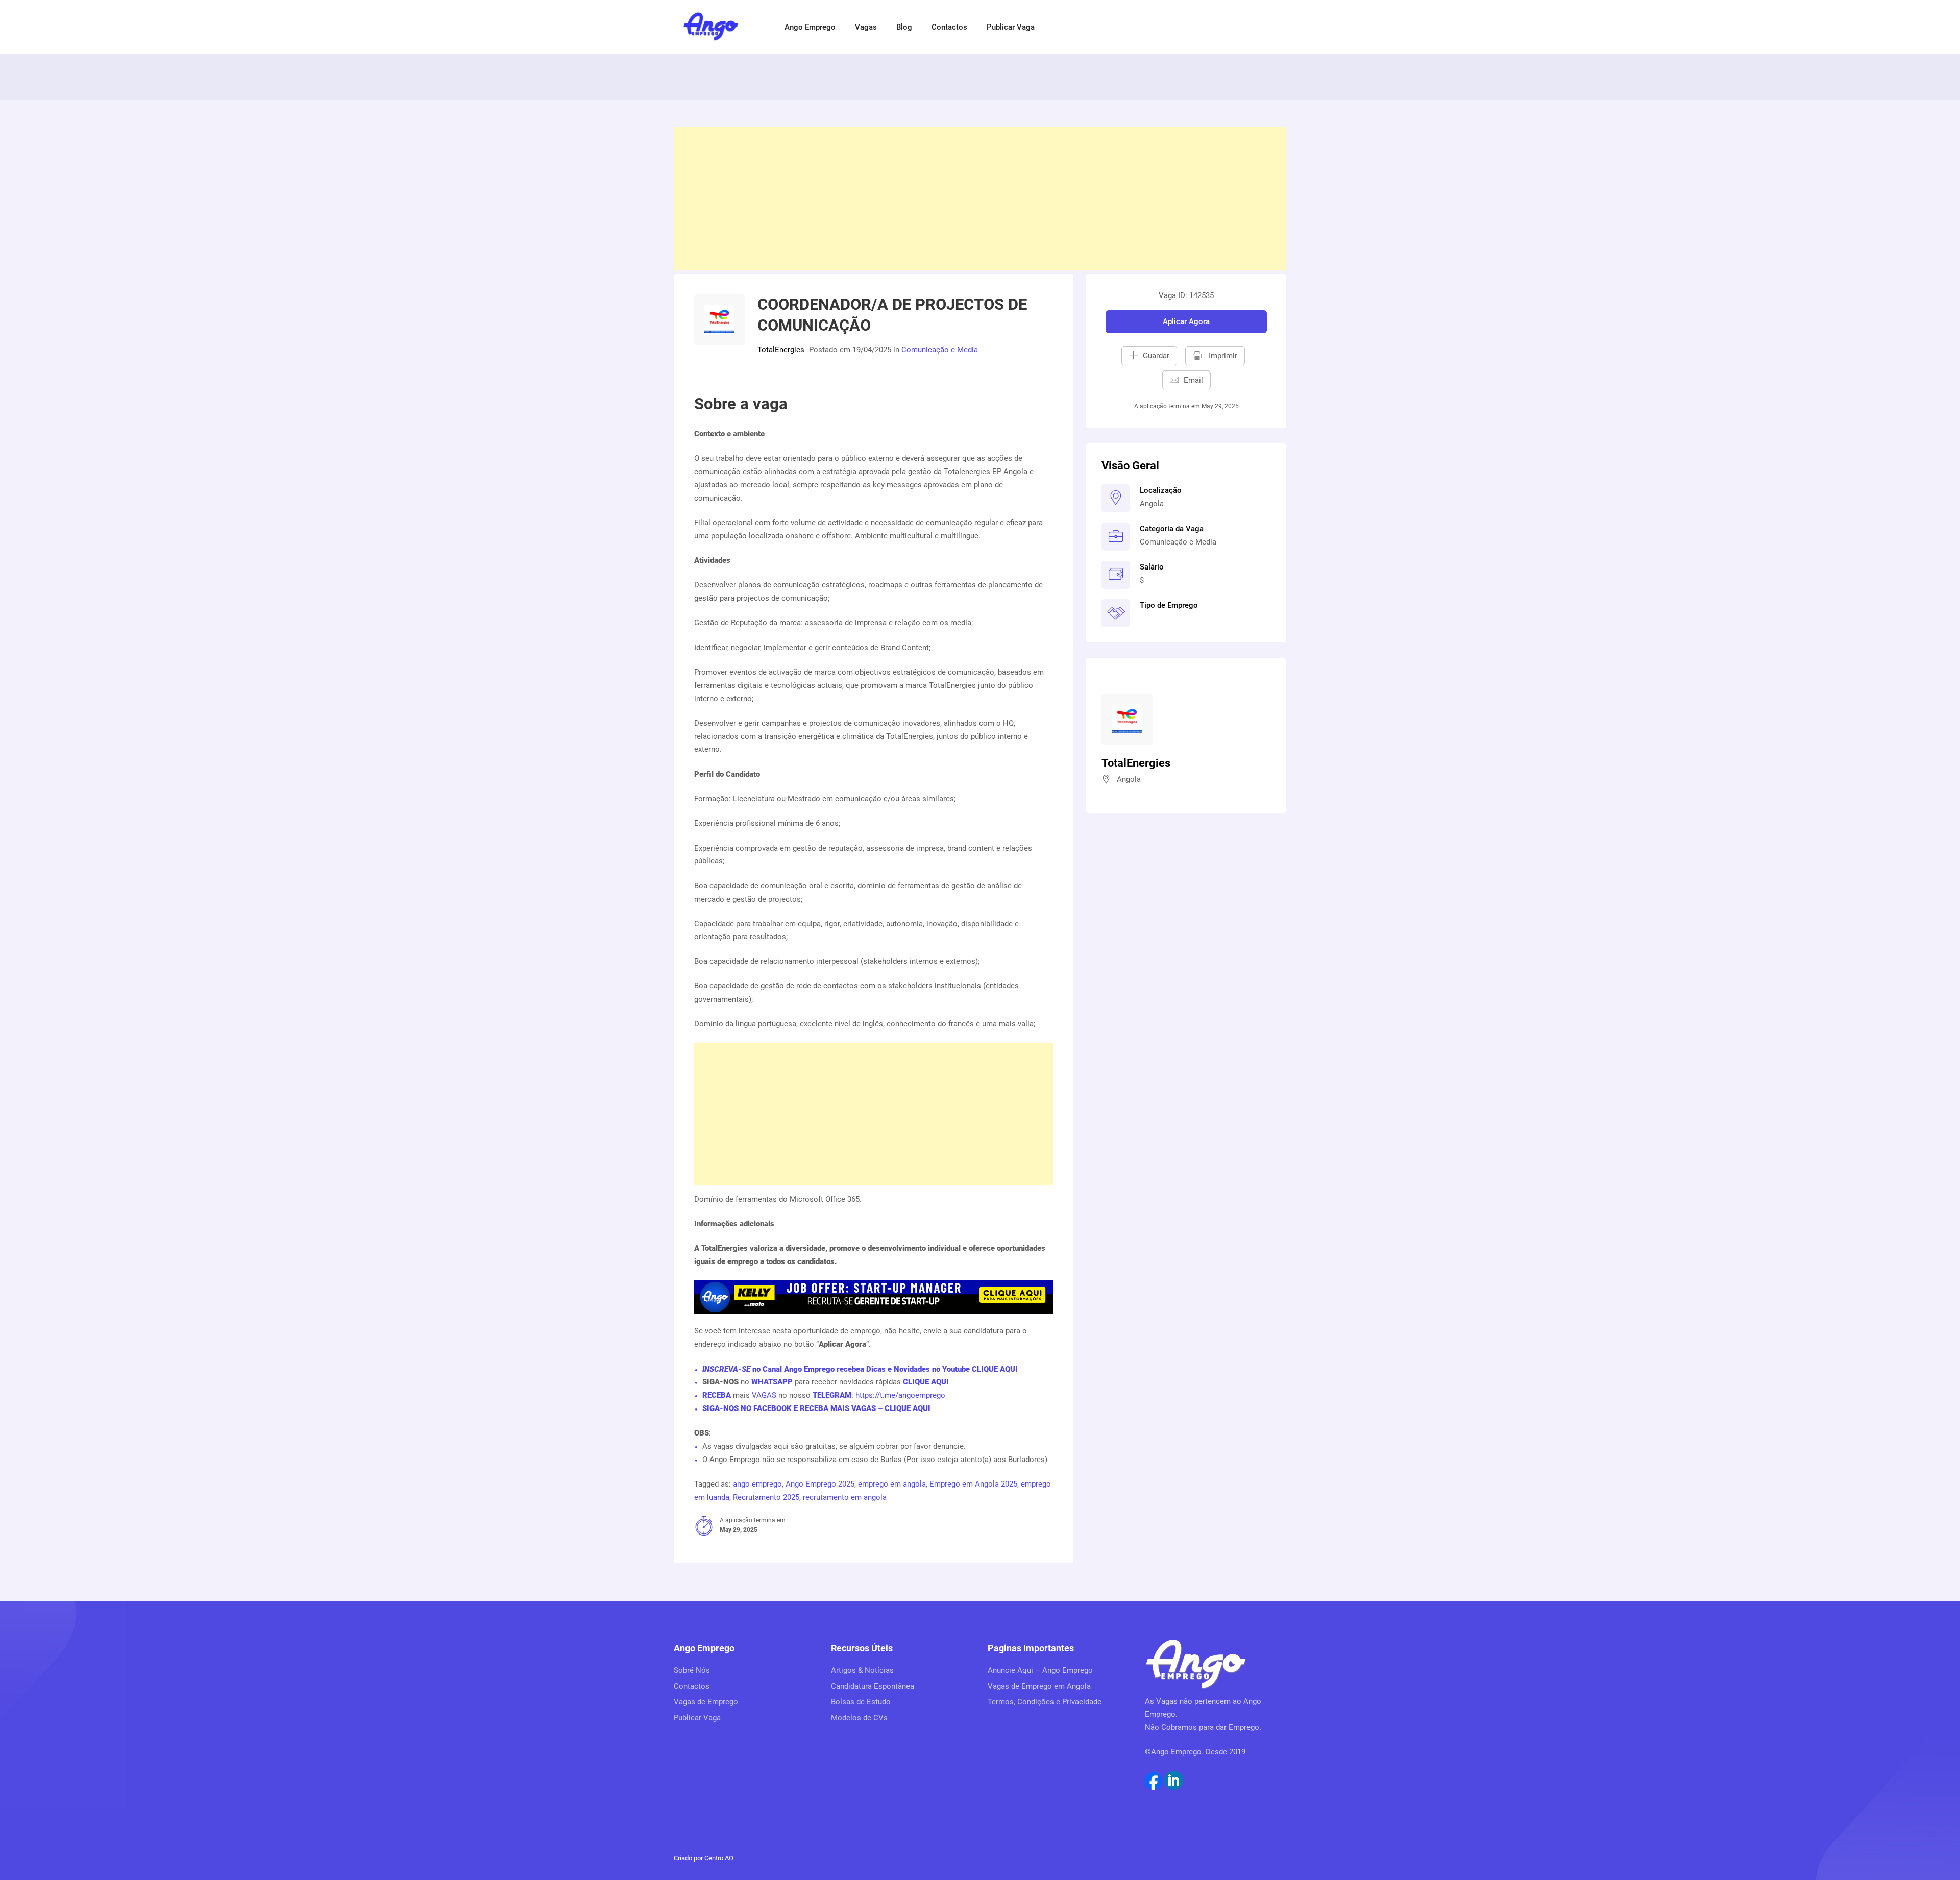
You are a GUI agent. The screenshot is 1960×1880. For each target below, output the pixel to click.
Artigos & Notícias (862, 1670)
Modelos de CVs (859, 1718)
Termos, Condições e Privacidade (1045, 1702)
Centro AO (719, 1858)
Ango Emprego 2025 (820, 1484)
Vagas (866, 27)
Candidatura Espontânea (873, 1686)
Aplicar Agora (1186, 321)
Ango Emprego (810, 27)
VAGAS (764, 1395)
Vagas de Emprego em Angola (1039, 1686)
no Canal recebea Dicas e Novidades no (860, 1369)
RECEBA (717, 1395)
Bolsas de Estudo (861, 1702)
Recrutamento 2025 (766, 1497)
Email (1193, 380)
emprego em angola (892, 1484)
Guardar (1156, 356)
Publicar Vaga (1011, 27)
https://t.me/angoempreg (898, 1395)
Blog (904, 27)
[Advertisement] (980, 199)
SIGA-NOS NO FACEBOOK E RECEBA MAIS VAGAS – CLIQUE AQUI (816, 1408)
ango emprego (757, 1484)
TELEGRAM (831, 1395)
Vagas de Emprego (706, 1702)
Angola (1152, 504)
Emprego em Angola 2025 (973, 1484)
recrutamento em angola (845, 1497)
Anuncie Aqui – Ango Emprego (1040, 1670)
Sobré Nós (692, 1670)
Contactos (949, 27)
